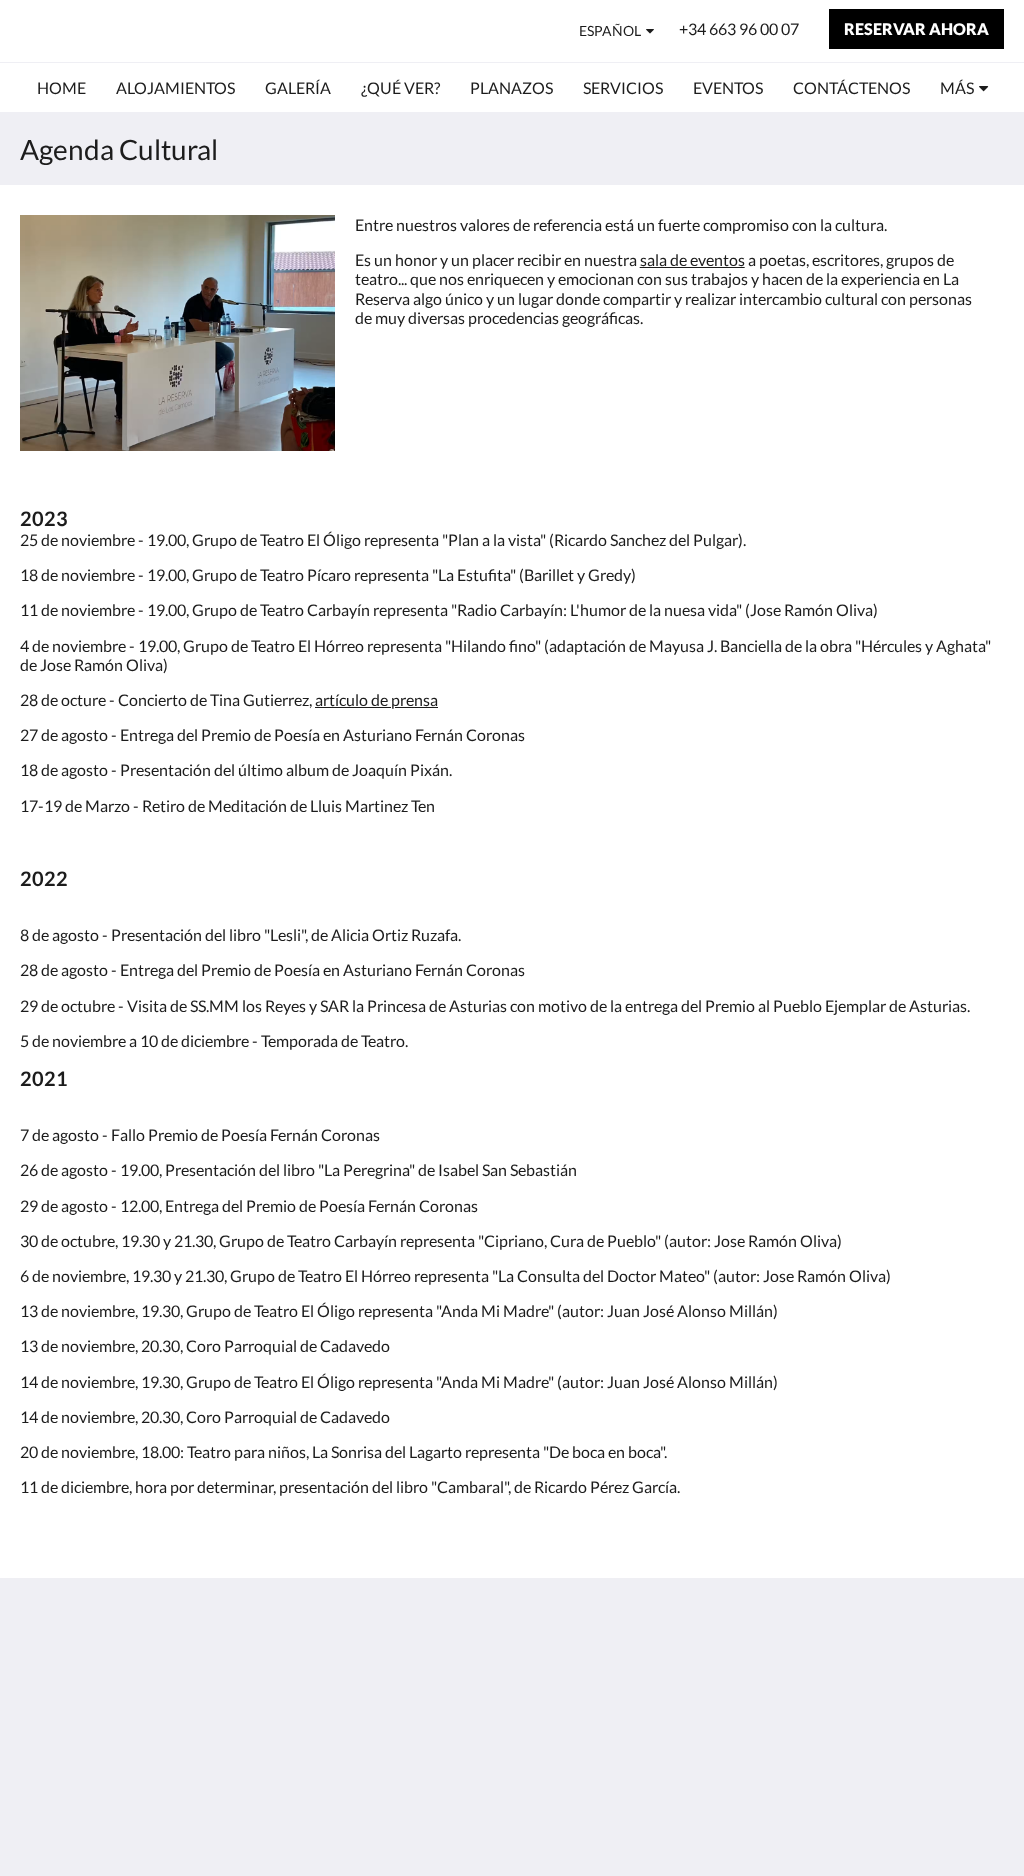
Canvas (978, 1817)
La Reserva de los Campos (182, 30)
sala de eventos (692, 259)
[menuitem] (61, 88)
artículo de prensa (376, 699)
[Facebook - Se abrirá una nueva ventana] (929, 1677)
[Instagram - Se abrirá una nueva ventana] (984, 1677)
